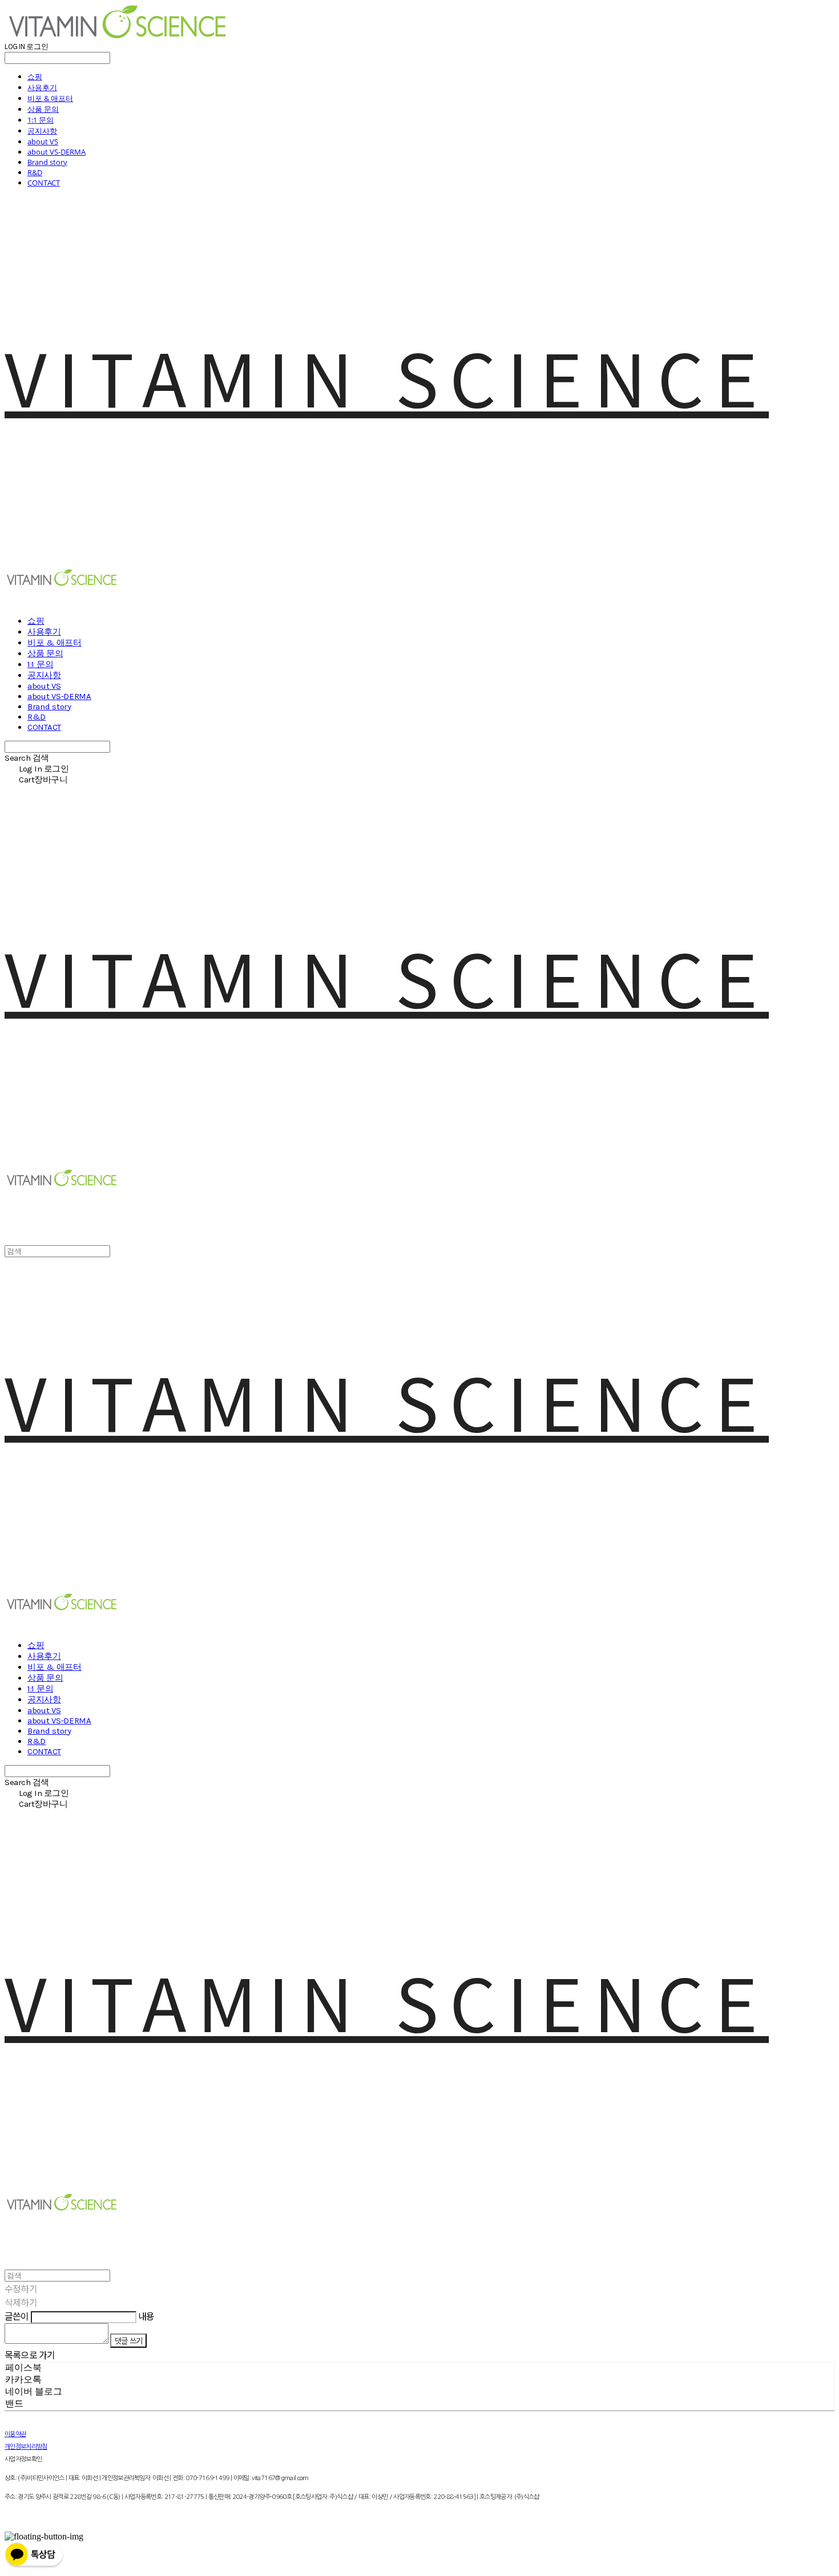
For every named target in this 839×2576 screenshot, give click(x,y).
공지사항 (42, 131)
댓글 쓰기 (128, 2341)
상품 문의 (43, 109)
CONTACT (44, 183)
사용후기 (42, 87)
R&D (35, 172)
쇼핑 (35, 76)
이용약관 (15, 2434)
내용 (146, 2316)
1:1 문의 (41, 120)
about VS (43, 142)
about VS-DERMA (57, 152)
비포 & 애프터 (50, 98)
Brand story (47, 162)
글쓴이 (17, 2316)
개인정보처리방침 (26, 2447)
